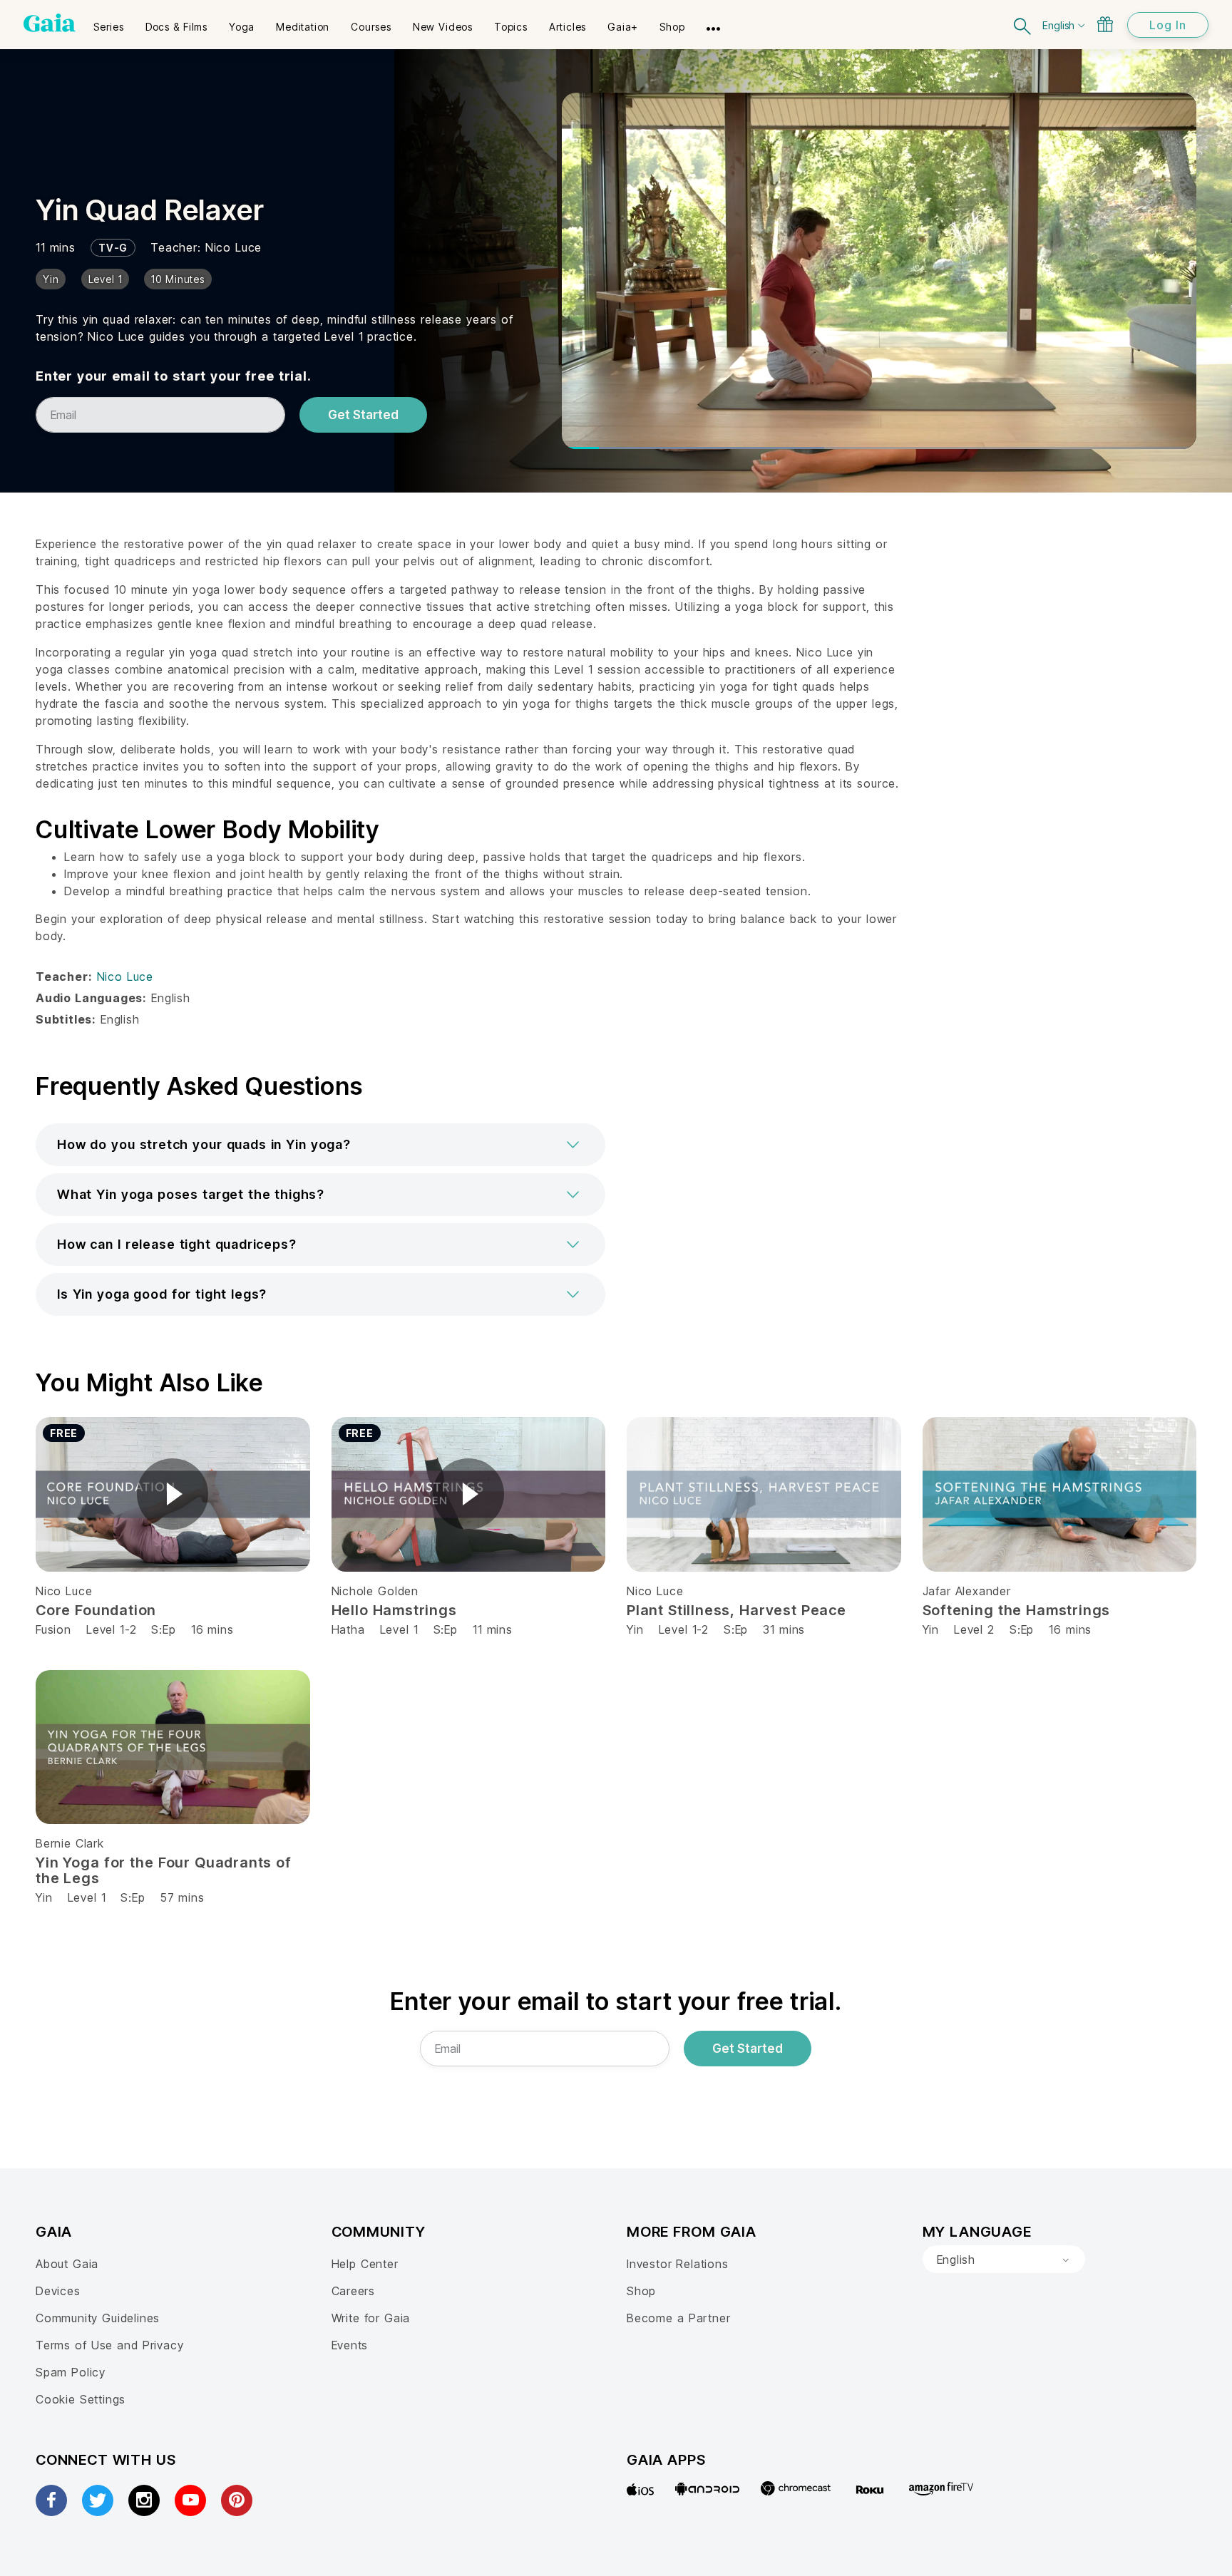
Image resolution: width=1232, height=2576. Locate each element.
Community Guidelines (98, 2318)
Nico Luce (233, 247)
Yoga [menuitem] (242, 27)
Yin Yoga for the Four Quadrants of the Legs (164, 1870)
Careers (354, 2291)
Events (350, 2345)
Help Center (365, 2264)
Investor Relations (678, 2264)
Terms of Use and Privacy (109, 2345)
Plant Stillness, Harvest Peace (736, 1610)
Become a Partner (678, 2318)
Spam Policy (71, 2372)
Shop (641, 2291)
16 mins (212, 1629)
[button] (320, 1145)
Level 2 (974, 1629)
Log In (1168, 25)
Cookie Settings (81, 2399)
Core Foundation (96, 1610)
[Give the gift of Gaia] (1105, 24)
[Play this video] (173, 1494)
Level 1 (399, 1629)
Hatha (348, 1629)
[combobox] (1004, 2260)
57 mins (183, 1897)
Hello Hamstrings (394, 1610)
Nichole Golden (375, 1591)
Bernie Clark (70, 1843)
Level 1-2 (111, 1629)
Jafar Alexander (967, 1591)
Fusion (53, 1629)
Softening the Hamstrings (1017, 1610)
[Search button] (1023, 25)
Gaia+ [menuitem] (623, 27)
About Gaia (67, 2264)
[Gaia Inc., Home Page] (50, 23)
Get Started (363, 415)
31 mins (784, 1629)
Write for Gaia (371, 2318)
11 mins (493, 1629)
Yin (635, 1629)
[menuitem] (109, 22)
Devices (58, 2291)
